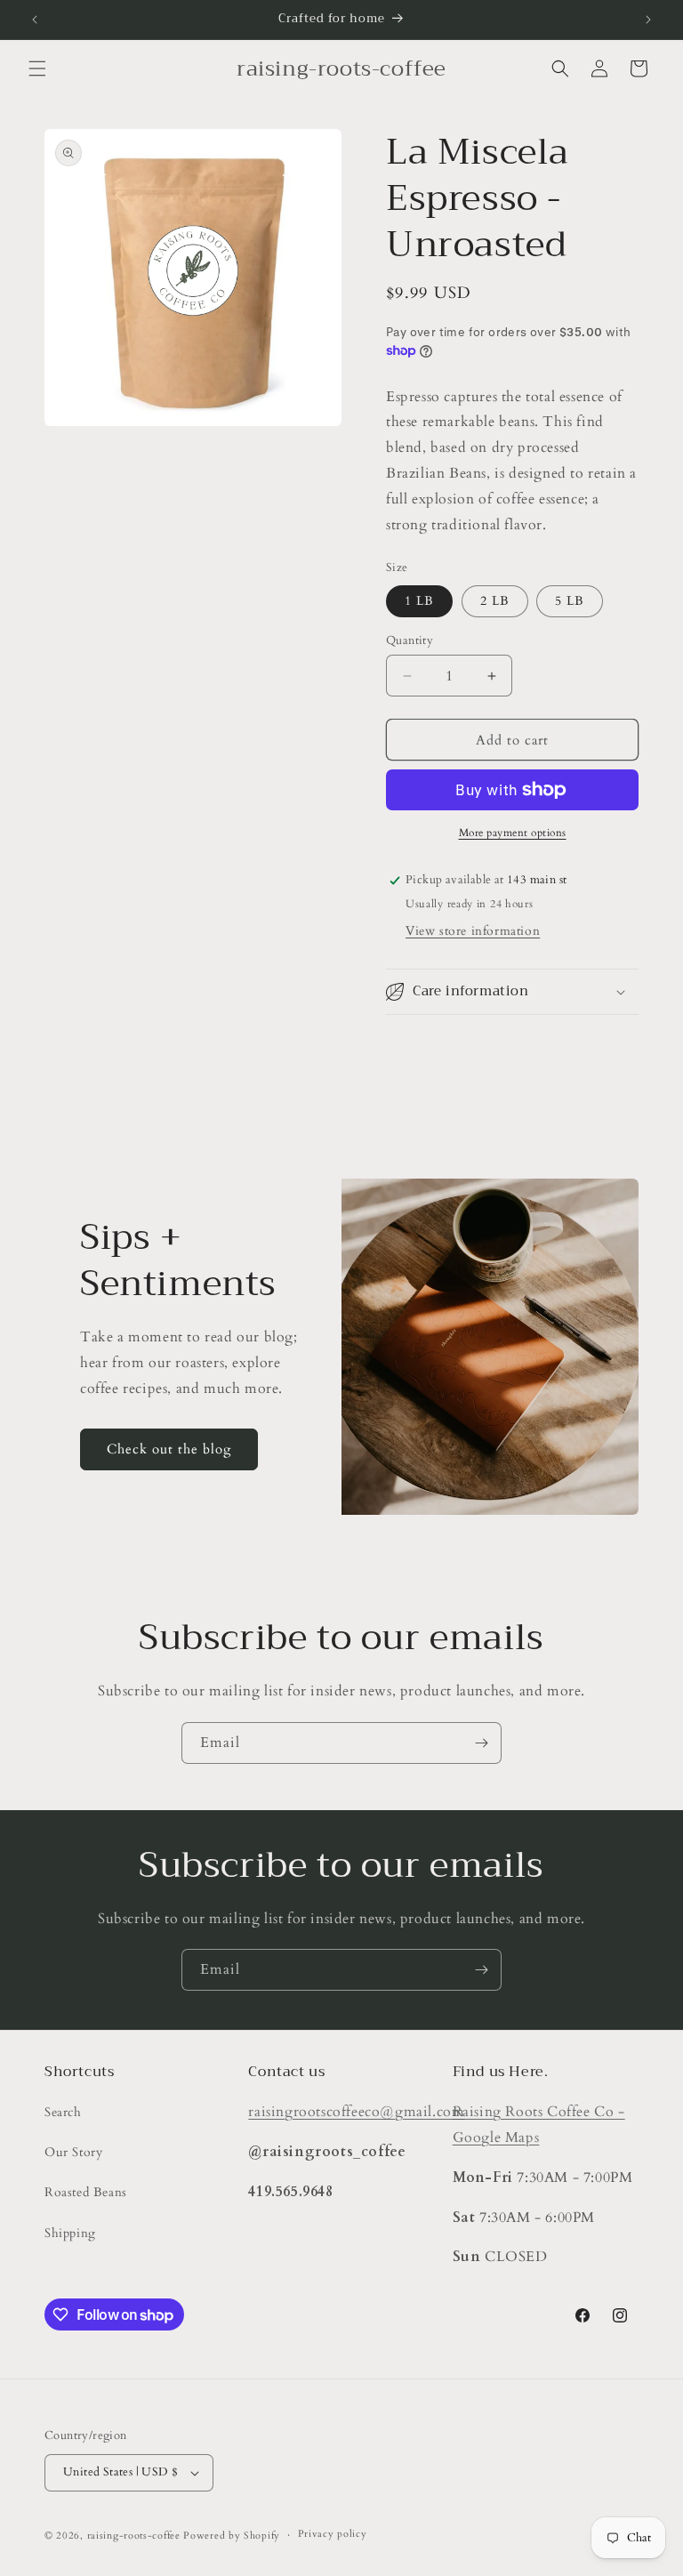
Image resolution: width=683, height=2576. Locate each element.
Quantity (410, 640)
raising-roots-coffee (134, 2536)
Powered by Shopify (232, 2536)
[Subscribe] (481, 1743)
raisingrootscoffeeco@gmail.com (356, 2112)
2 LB (495, 601)
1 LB (419, 601)
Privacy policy (333, 2534)
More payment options (513, 833)
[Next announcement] (648, 20)
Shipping (70, 2233)
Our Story (73, 2152)
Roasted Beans (86, 2192)
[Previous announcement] (35, 20)
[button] (37, 68)
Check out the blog (169, 1449)
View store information (473, 931)
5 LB (570, 601)
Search (63, 2112)
